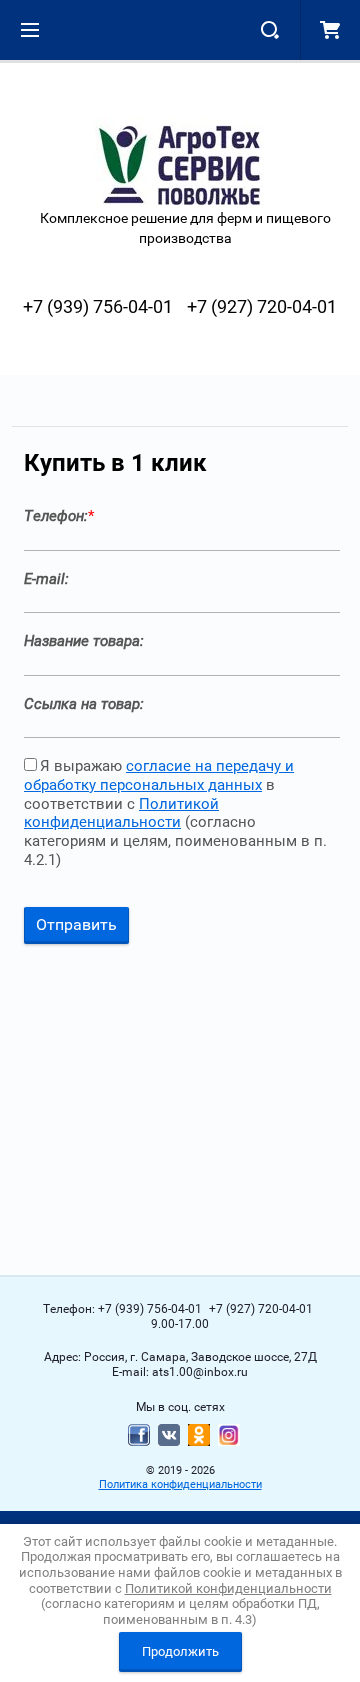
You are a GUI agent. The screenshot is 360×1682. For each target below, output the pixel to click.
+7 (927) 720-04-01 (262, 306)
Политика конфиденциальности (180, 1484)
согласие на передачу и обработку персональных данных (159, 775)
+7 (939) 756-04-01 (98, 306)
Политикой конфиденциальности (121, 813)
